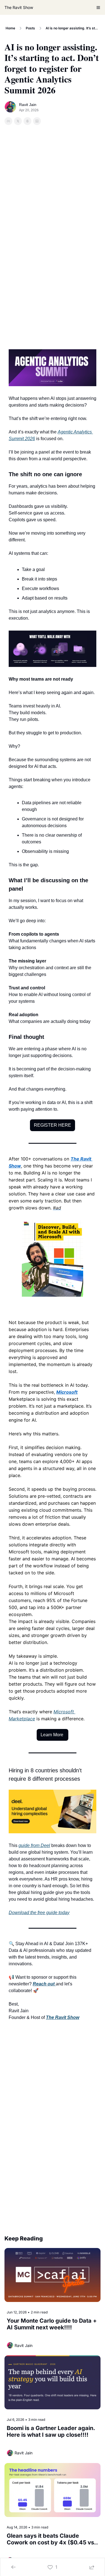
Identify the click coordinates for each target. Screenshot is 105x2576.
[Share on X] (18, 121)
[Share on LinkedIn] (37, 121)
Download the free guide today (39, 1913)
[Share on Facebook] (8, 121)
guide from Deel (34, 1845)
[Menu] (98, 8)
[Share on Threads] (27, 121)
